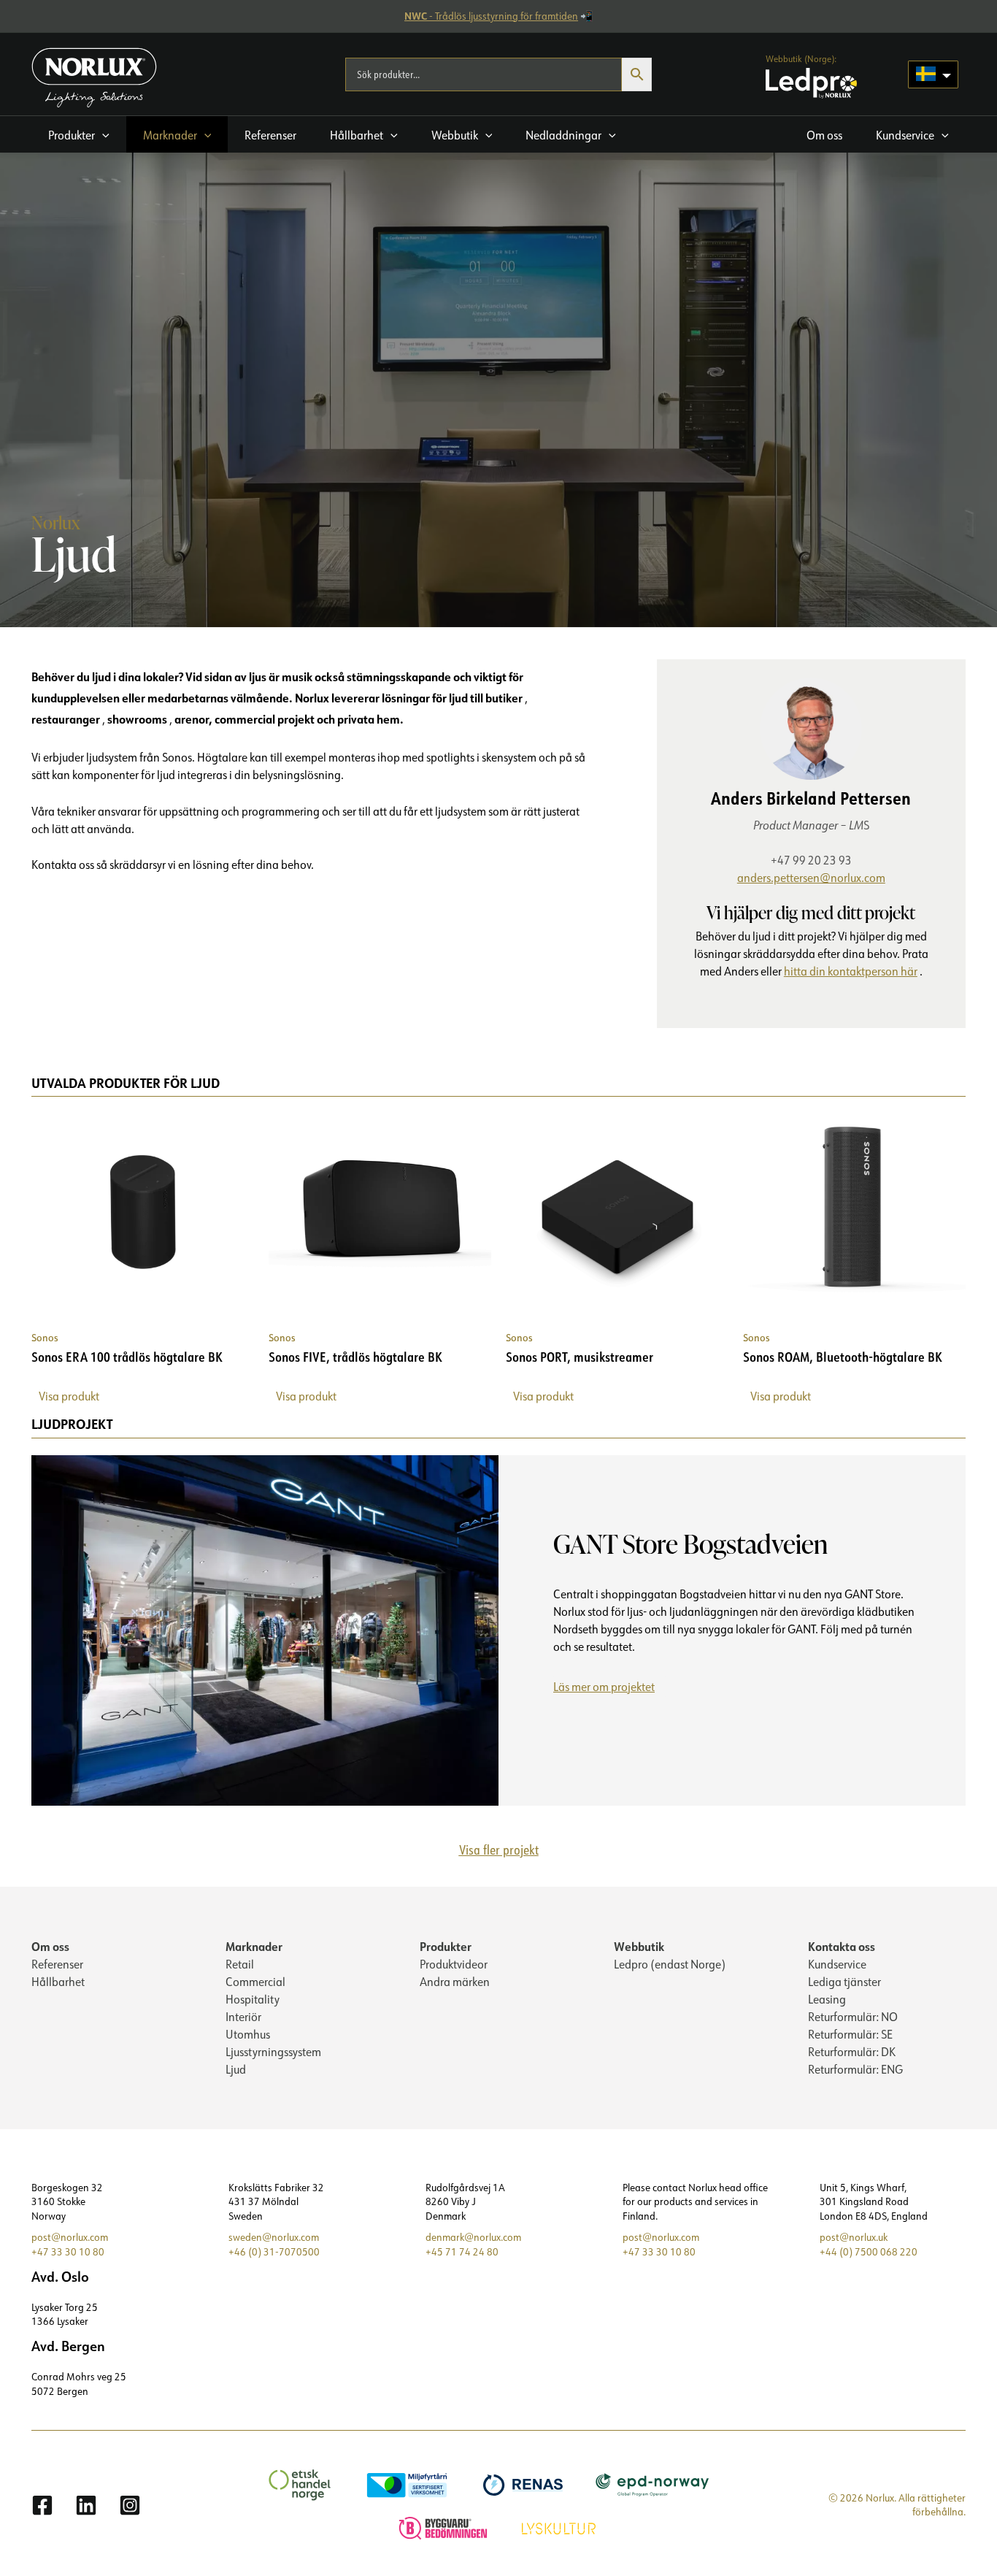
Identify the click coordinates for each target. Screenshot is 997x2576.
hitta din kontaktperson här (851, 971)
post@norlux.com (70, 2237)
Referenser (57, 1964)
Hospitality (253, 1999)
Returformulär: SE (850, 2034)
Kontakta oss (842, 1946)
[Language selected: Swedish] (933, 74)
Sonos (45, 1337)
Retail (240, 1964)
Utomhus (248, 2034)
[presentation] (265, 1630)
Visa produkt (69, 1396)
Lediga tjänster (844, 1982)
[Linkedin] (86, 2505)
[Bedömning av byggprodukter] (445, 2526)
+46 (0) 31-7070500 (274, 2252)
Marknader (254, 1946)
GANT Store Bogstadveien (690, 1544)
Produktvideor (454, 1964)
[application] (102, 135)
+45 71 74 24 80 (462, 2252)
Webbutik (639, 1946)
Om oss (50, 1946)
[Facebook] (42, 2505)
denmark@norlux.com (473, 2237)
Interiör (243, 2017)
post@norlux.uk (854, 2237)
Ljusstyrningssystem (273, 2052)
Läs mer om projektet (609, 1689)
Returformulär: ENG (855, 2069)
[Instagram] (130, 2505)
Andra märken (455, 1982)
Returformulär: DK (852, 2052)
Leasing (827, 1999)
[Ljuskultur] (561, 2526)
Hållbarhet (58, 1982)
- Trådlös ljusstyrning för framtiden (491, 16)
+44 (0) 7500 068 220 (869, 2252)
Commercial (255, 1982)
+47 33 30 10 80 (68, 2252)
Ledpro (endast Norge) (670, 1964)
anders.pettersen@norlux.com (811, 878)
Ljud (236, 2069)
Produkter (446, 1946)
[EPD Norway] (654, 2484)
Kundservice (837, 1964)
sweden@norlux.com (274, 2237)
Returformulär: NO (853, 2017)
